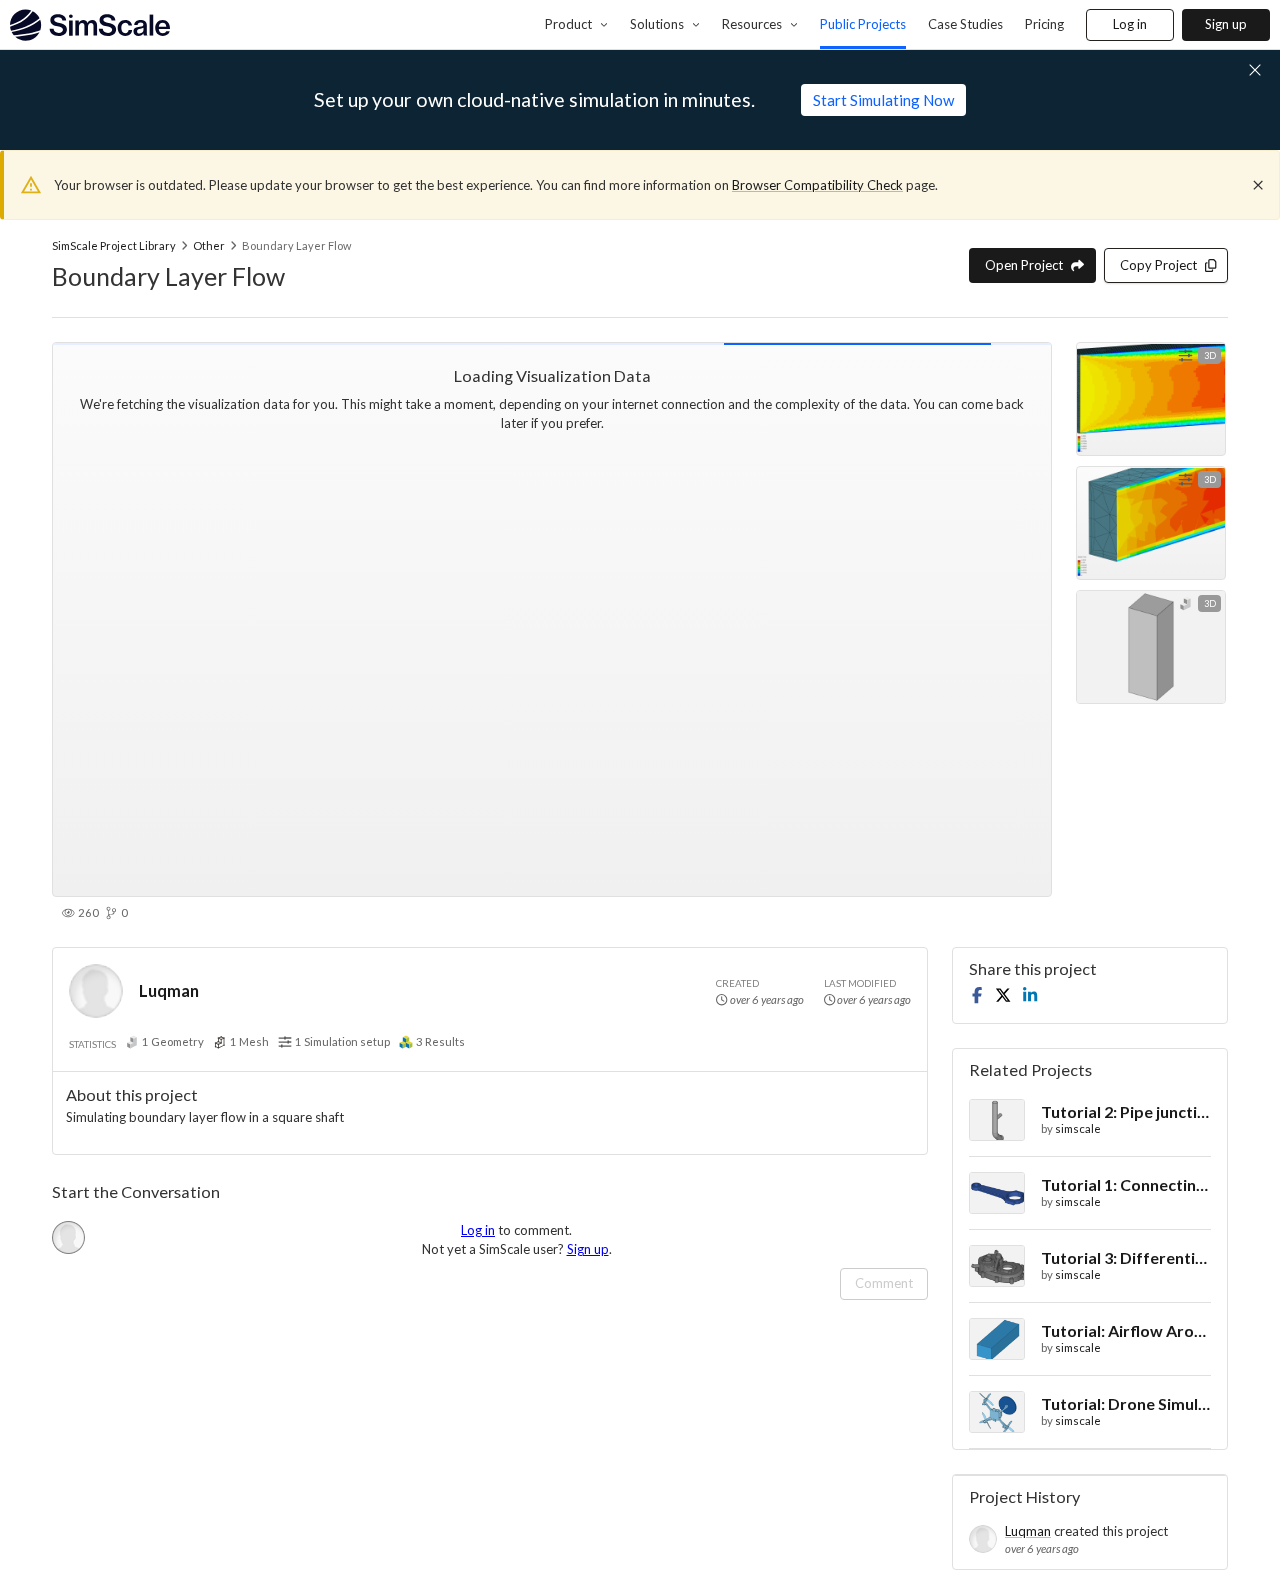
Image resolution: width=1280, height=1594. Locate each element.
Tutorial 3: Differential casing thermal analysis (1126, 1257)
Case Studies (965, 24)
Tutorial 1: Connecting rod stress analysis (1126, 1184)
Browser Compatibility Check (817, 185)
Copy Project (1158, 265)
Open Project (1024, 265)
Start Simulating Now (883, 100)
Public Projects (863, 24)
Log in (1130, 24)
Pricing (1044, 24)
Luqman (169, 990)
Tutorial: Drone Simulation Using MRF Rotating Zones (1126, 1403)
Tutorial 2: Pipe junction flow (1126, 1111)
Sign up (1226, 24)
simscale (1078, 1128)
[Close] (1258, 185)
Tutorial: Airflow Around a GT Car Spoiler (1126, 1330)
